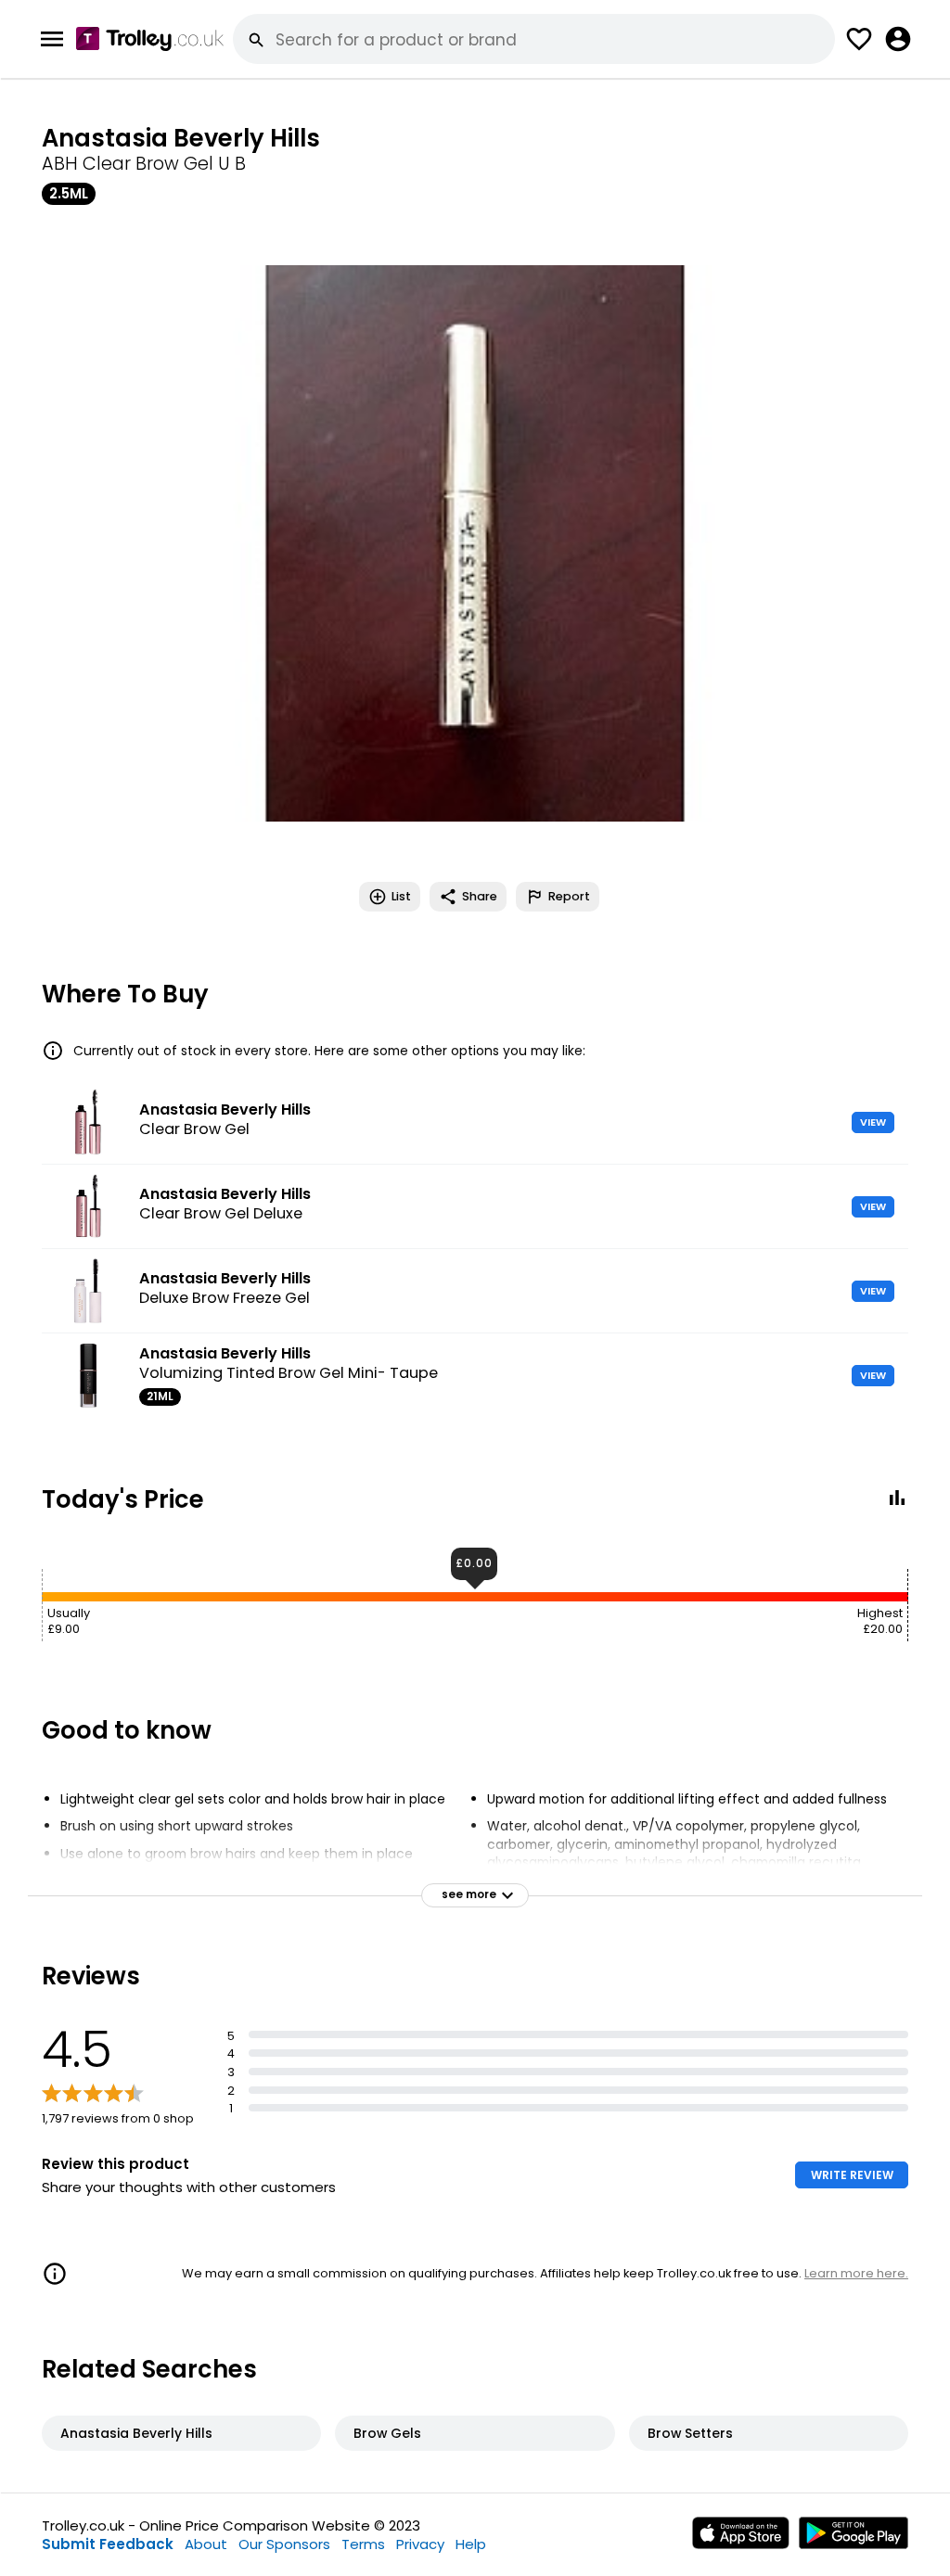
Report (569, 896)
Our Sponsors (284, 2544)
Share (480, 896)
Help (471, 2544)
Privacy (420, 2544)
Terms (363, 2544)
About (206, 2544)
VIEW (873, 1122)
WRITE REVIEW (852, 2175)
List (401, 896)
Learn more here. (856, 2273)
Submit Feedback (108, 2544)
